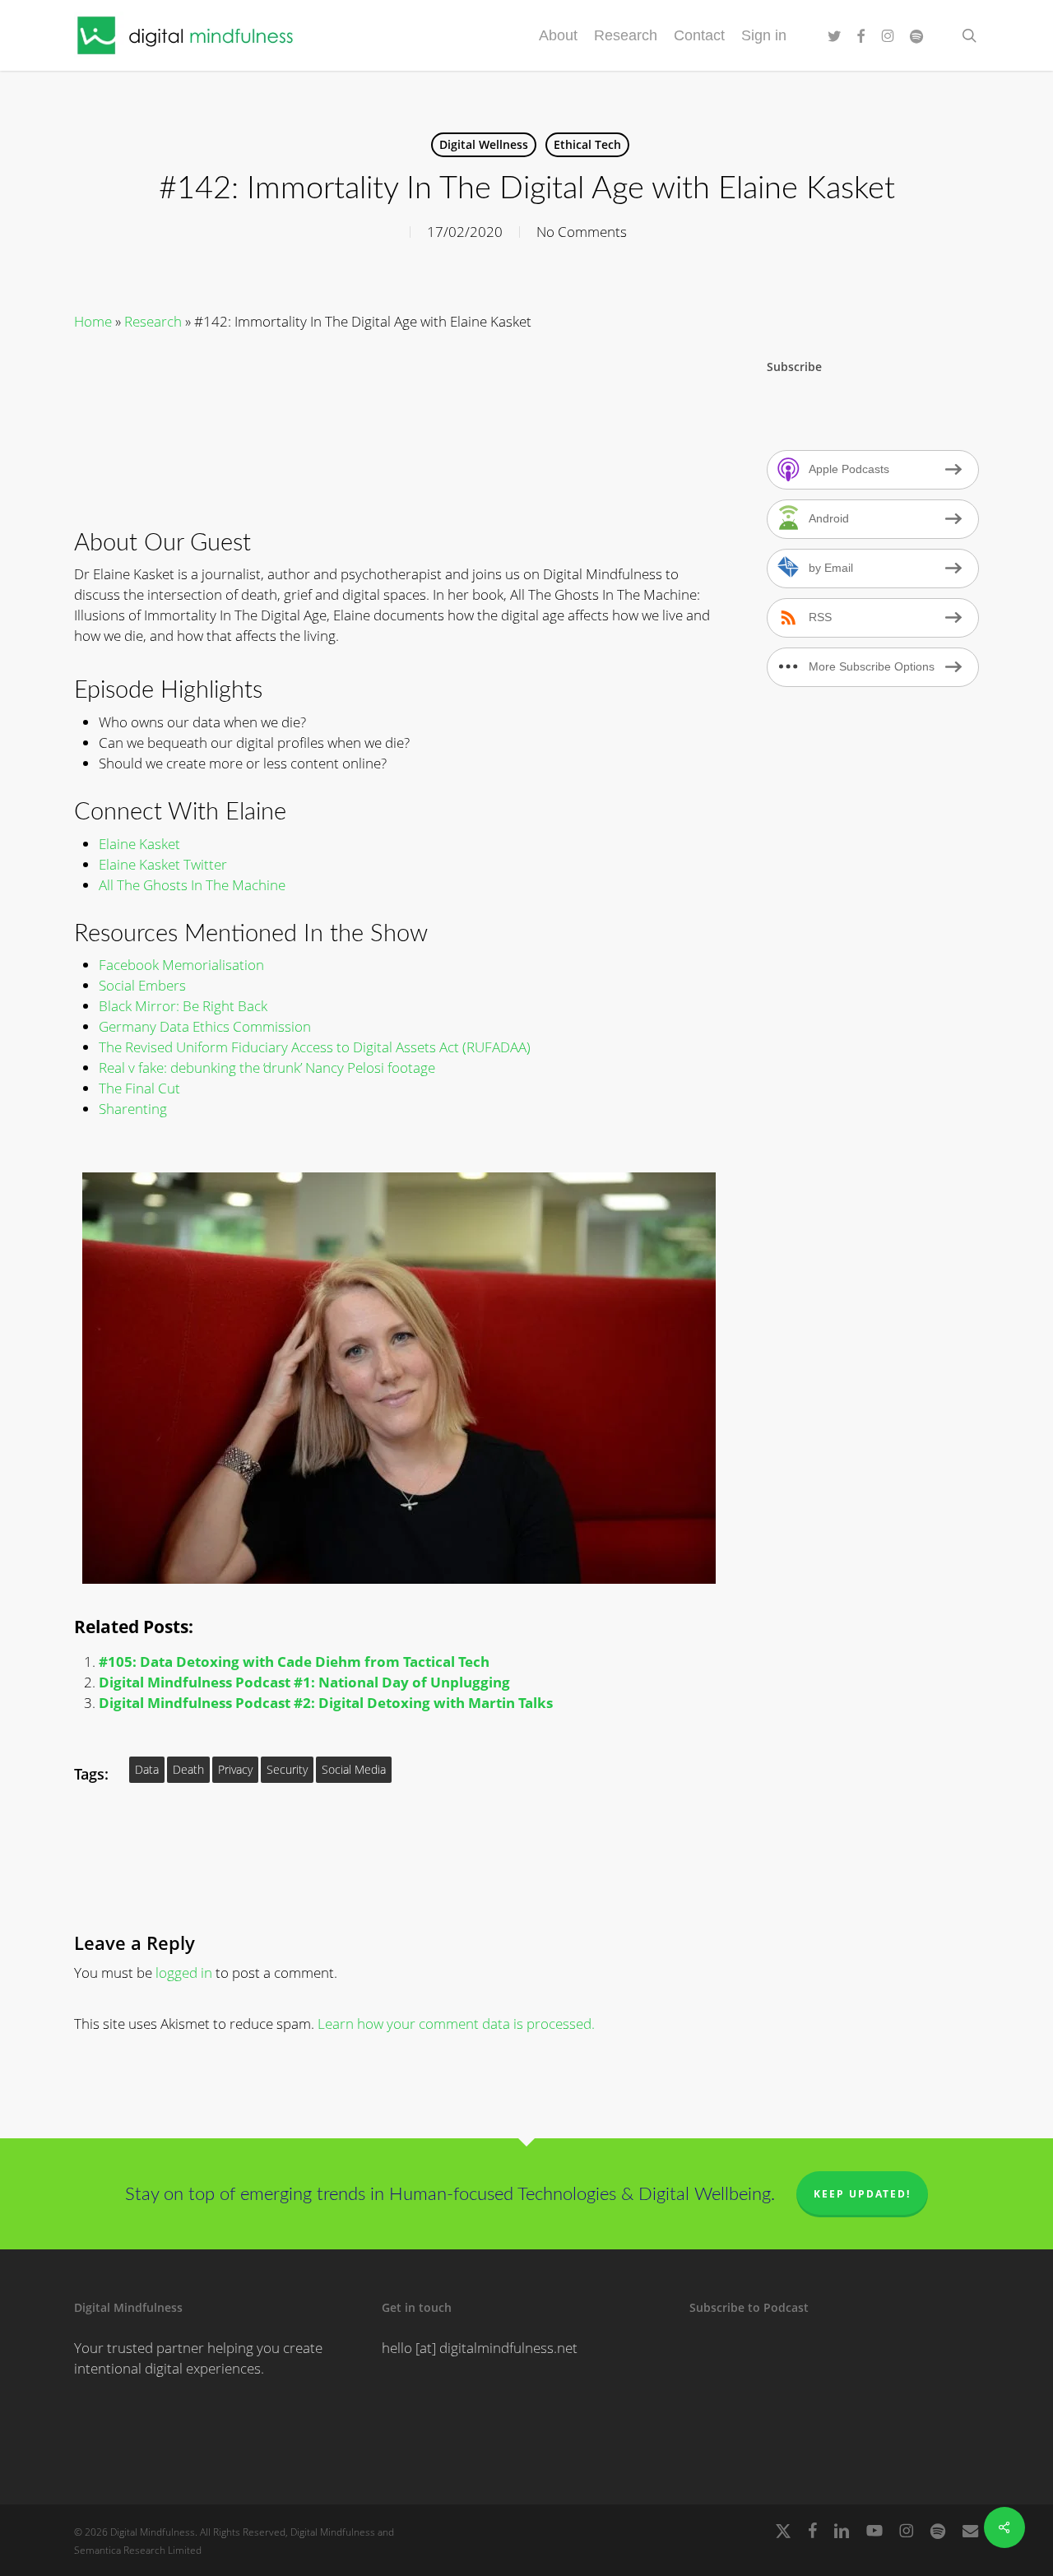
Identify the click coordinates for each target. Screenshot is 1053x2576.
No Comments (582, 232)
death (188, 1769)
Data (147, 1769)
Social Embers (142, 985)
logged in (184, 1973)
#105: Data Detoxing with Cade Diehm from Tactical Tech (294, 1662)
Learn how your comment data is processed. (456, 2024)
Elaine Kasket (139, 844)
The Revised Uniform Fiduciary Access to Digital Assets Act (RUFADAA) (315, 1047)
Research (153, 321)
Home (93, 321)
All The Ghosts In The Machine (192, 885)
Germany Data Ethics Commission (205, 1026)
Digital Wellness (484, 144)
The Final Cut (139, 1088)
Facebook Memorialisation (181, 965)
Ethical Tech (587, 144)
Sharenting (133, 1109)
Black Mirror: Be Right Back (183, 1006)
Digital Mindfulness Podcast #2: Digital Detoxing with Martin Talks (326, 1703)
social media (354, 1769)
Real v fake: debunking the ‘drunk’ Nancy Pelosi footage (267, 1068)
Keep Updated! (862, 2194)
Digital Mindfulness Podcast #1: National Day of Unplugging (304, 1682)
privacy (235, 1769)
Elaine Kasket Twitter (163, 864)
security (287, 1769)
